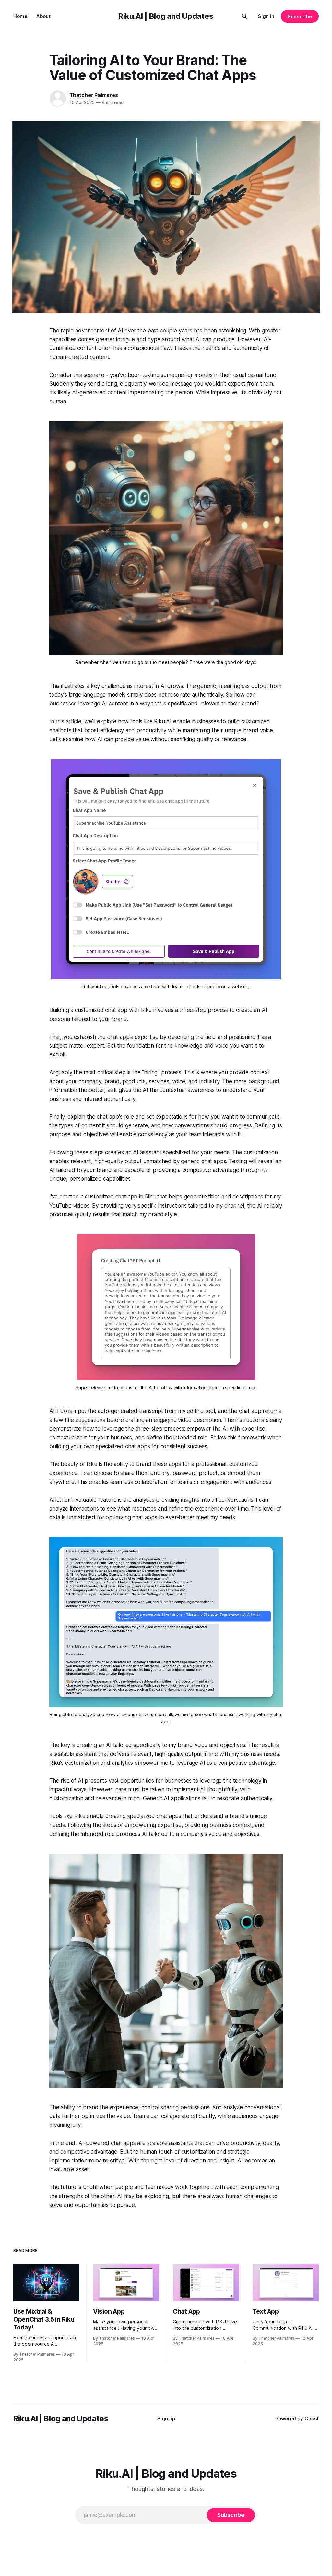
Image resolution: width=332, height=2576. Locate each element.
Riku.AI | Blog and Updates (166, 16)
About (43, 16)
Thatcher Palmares (94, 95)
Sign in (266, 16)
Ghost (312, 2419)
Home (20, 16)
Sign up (166, 2419)
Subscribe (300, 16)
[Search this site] (244, 16)
